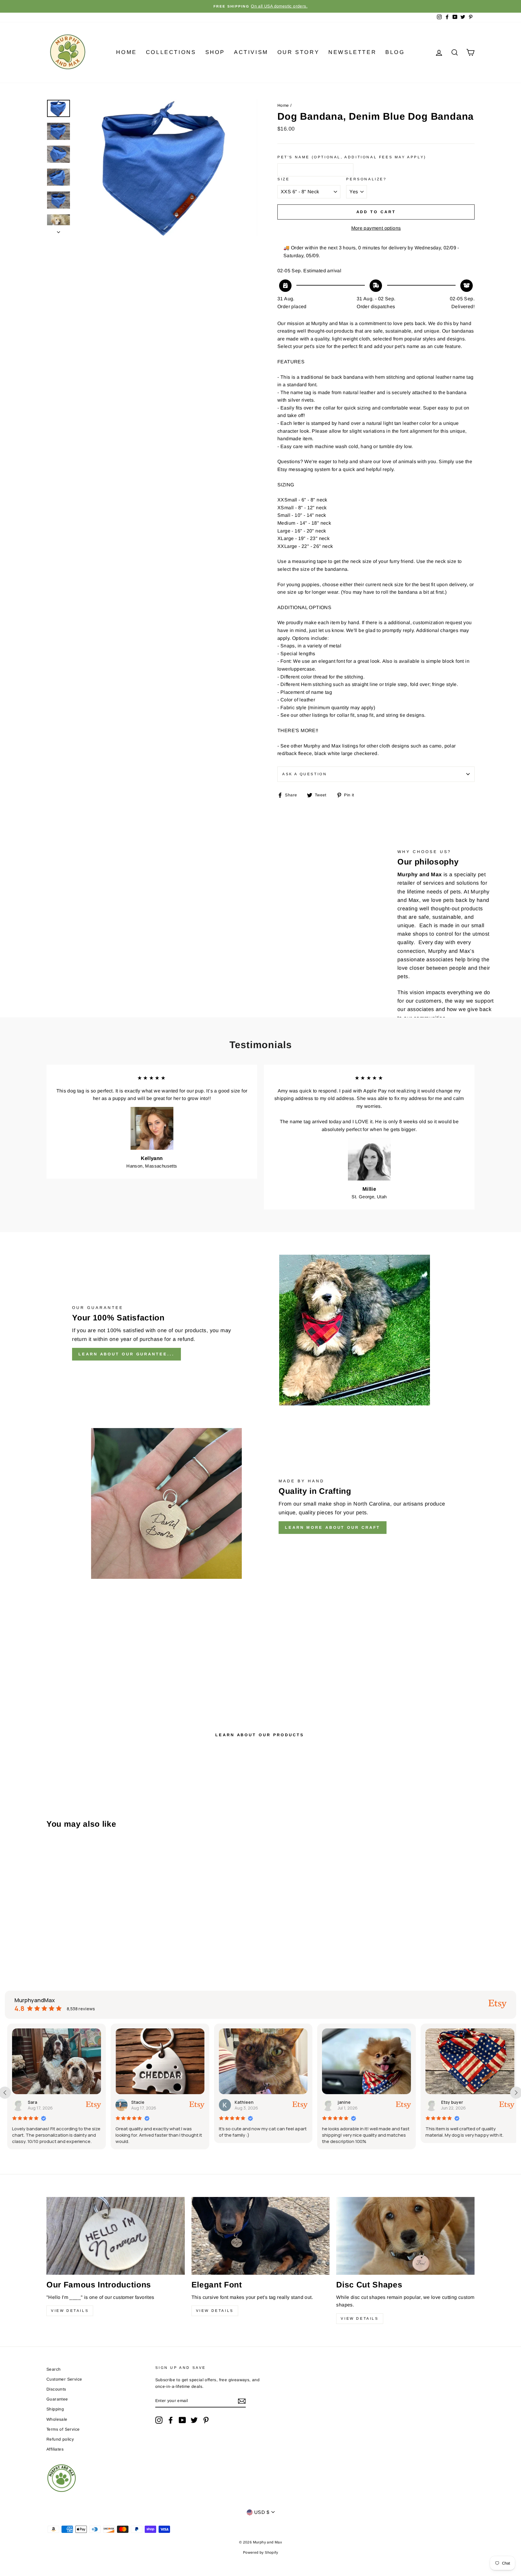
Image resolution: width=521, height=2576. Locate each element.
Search (54, 2369)
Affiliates (55, 2449)
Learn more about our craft (333, 1527)
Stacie (49, 2102)
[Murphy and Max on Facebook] (171, 2420)
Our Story (298, 52)
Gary (460, 2102)
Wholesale (57, 2419)
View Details (70, 2311)
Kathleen (155, 2102)
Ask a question (305, 774)
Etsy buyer (363, 2102)
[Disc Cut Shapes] (405, 2236)
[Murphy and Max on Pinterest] (206, 2420)
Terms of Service (63, 2429)
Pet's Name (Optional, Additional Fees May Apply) (352, 157)
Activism (251, 52)
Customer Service (64, 2379)
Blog (395, 52)
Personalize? (366, 179)
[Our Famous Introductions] (116, 2236)
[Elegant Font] (261, 2236)
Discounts (56, 2389)
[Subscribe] (242, 2401)
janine (255, 2102)
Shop (215, 52)
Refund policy (60, 2439)
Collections (171, 52)
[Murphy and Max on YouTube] (182, 2420)
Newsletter (352, 52)
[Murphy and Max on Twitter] (194, 2420)
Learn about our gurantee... (126, 1354)
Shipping (55, 2409)
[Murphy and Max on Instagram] (159, 2420)
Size (283, 179)
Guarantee (57, 2399)
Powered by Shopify (260, 2552)
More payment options (376, 228)
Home (126, 52)
